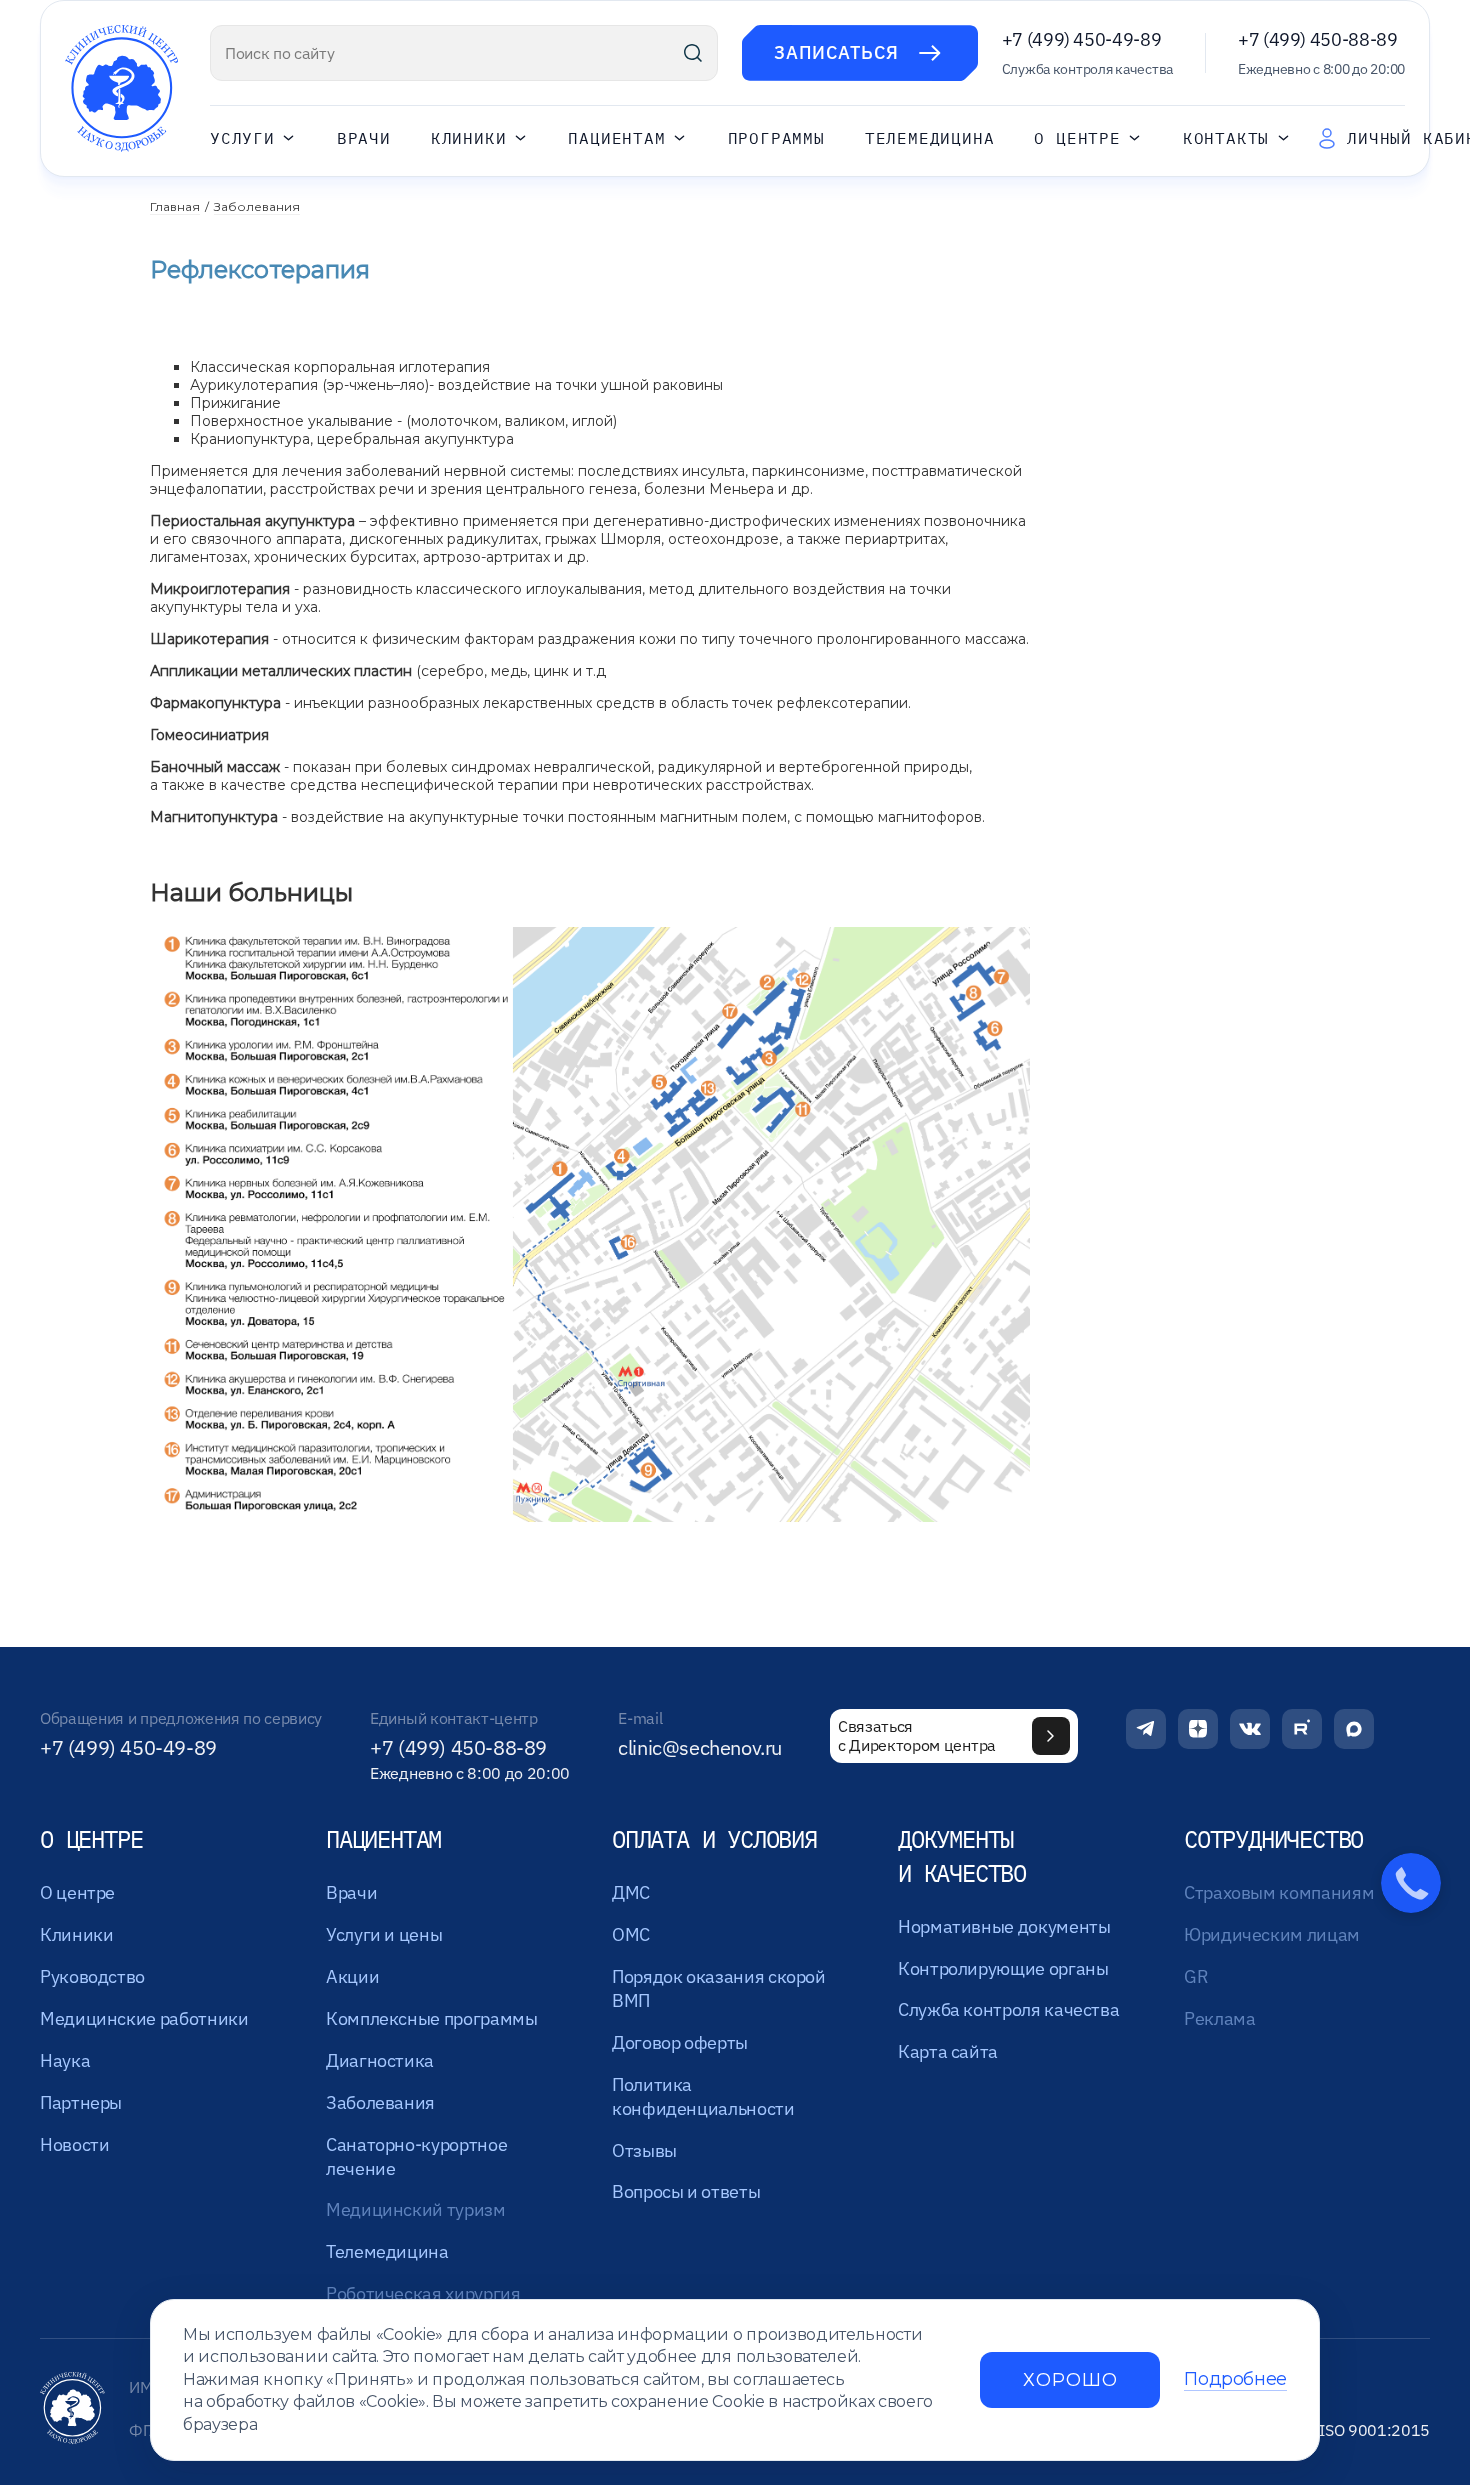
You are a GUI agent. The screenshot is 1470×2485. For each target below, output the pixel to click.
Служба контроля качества (1008, 2009)
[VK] (1250, 1729)
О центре (1077, 138)
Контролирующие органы (1003, 1968)
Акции (352, 1976)
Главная (175, 206)
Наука (65, 2060)
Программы (776, 138)
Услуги (242, 138)
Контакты (1226, 138)
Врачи (364, 138)
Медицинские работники (144, 2018)
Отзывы (644, 2150)
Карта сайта (948, 2051)
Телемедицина (930, 138)
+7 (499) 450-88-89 (1318, 39)
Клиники (469, 138)
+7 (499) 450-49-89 (1082, 39)
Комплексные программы (431, 2018)
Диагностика (380, 2060)
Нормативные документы (1004, 1926)
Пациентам (616, 138)
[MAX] (1354, 1729)
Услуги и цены (384, 1934)
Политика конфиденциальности (703, 2096)
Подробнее (1235, 2379)
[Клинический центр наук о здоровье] (121, 88)
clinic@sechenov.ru (700, 1748)
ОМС (631, 1934)
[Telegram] (1146, 1729)
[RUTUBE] (1302, 1729)
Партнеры (81, 2102)
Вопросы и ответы (686, 2191)
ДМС (631, 1892)
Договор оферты (680, 2042)
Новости (74, 2144)
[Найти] (693, 53)
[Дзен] (1198, 1729)
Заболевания (257, 206)
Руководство (92, 1976)
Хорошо (1070, 2380)
